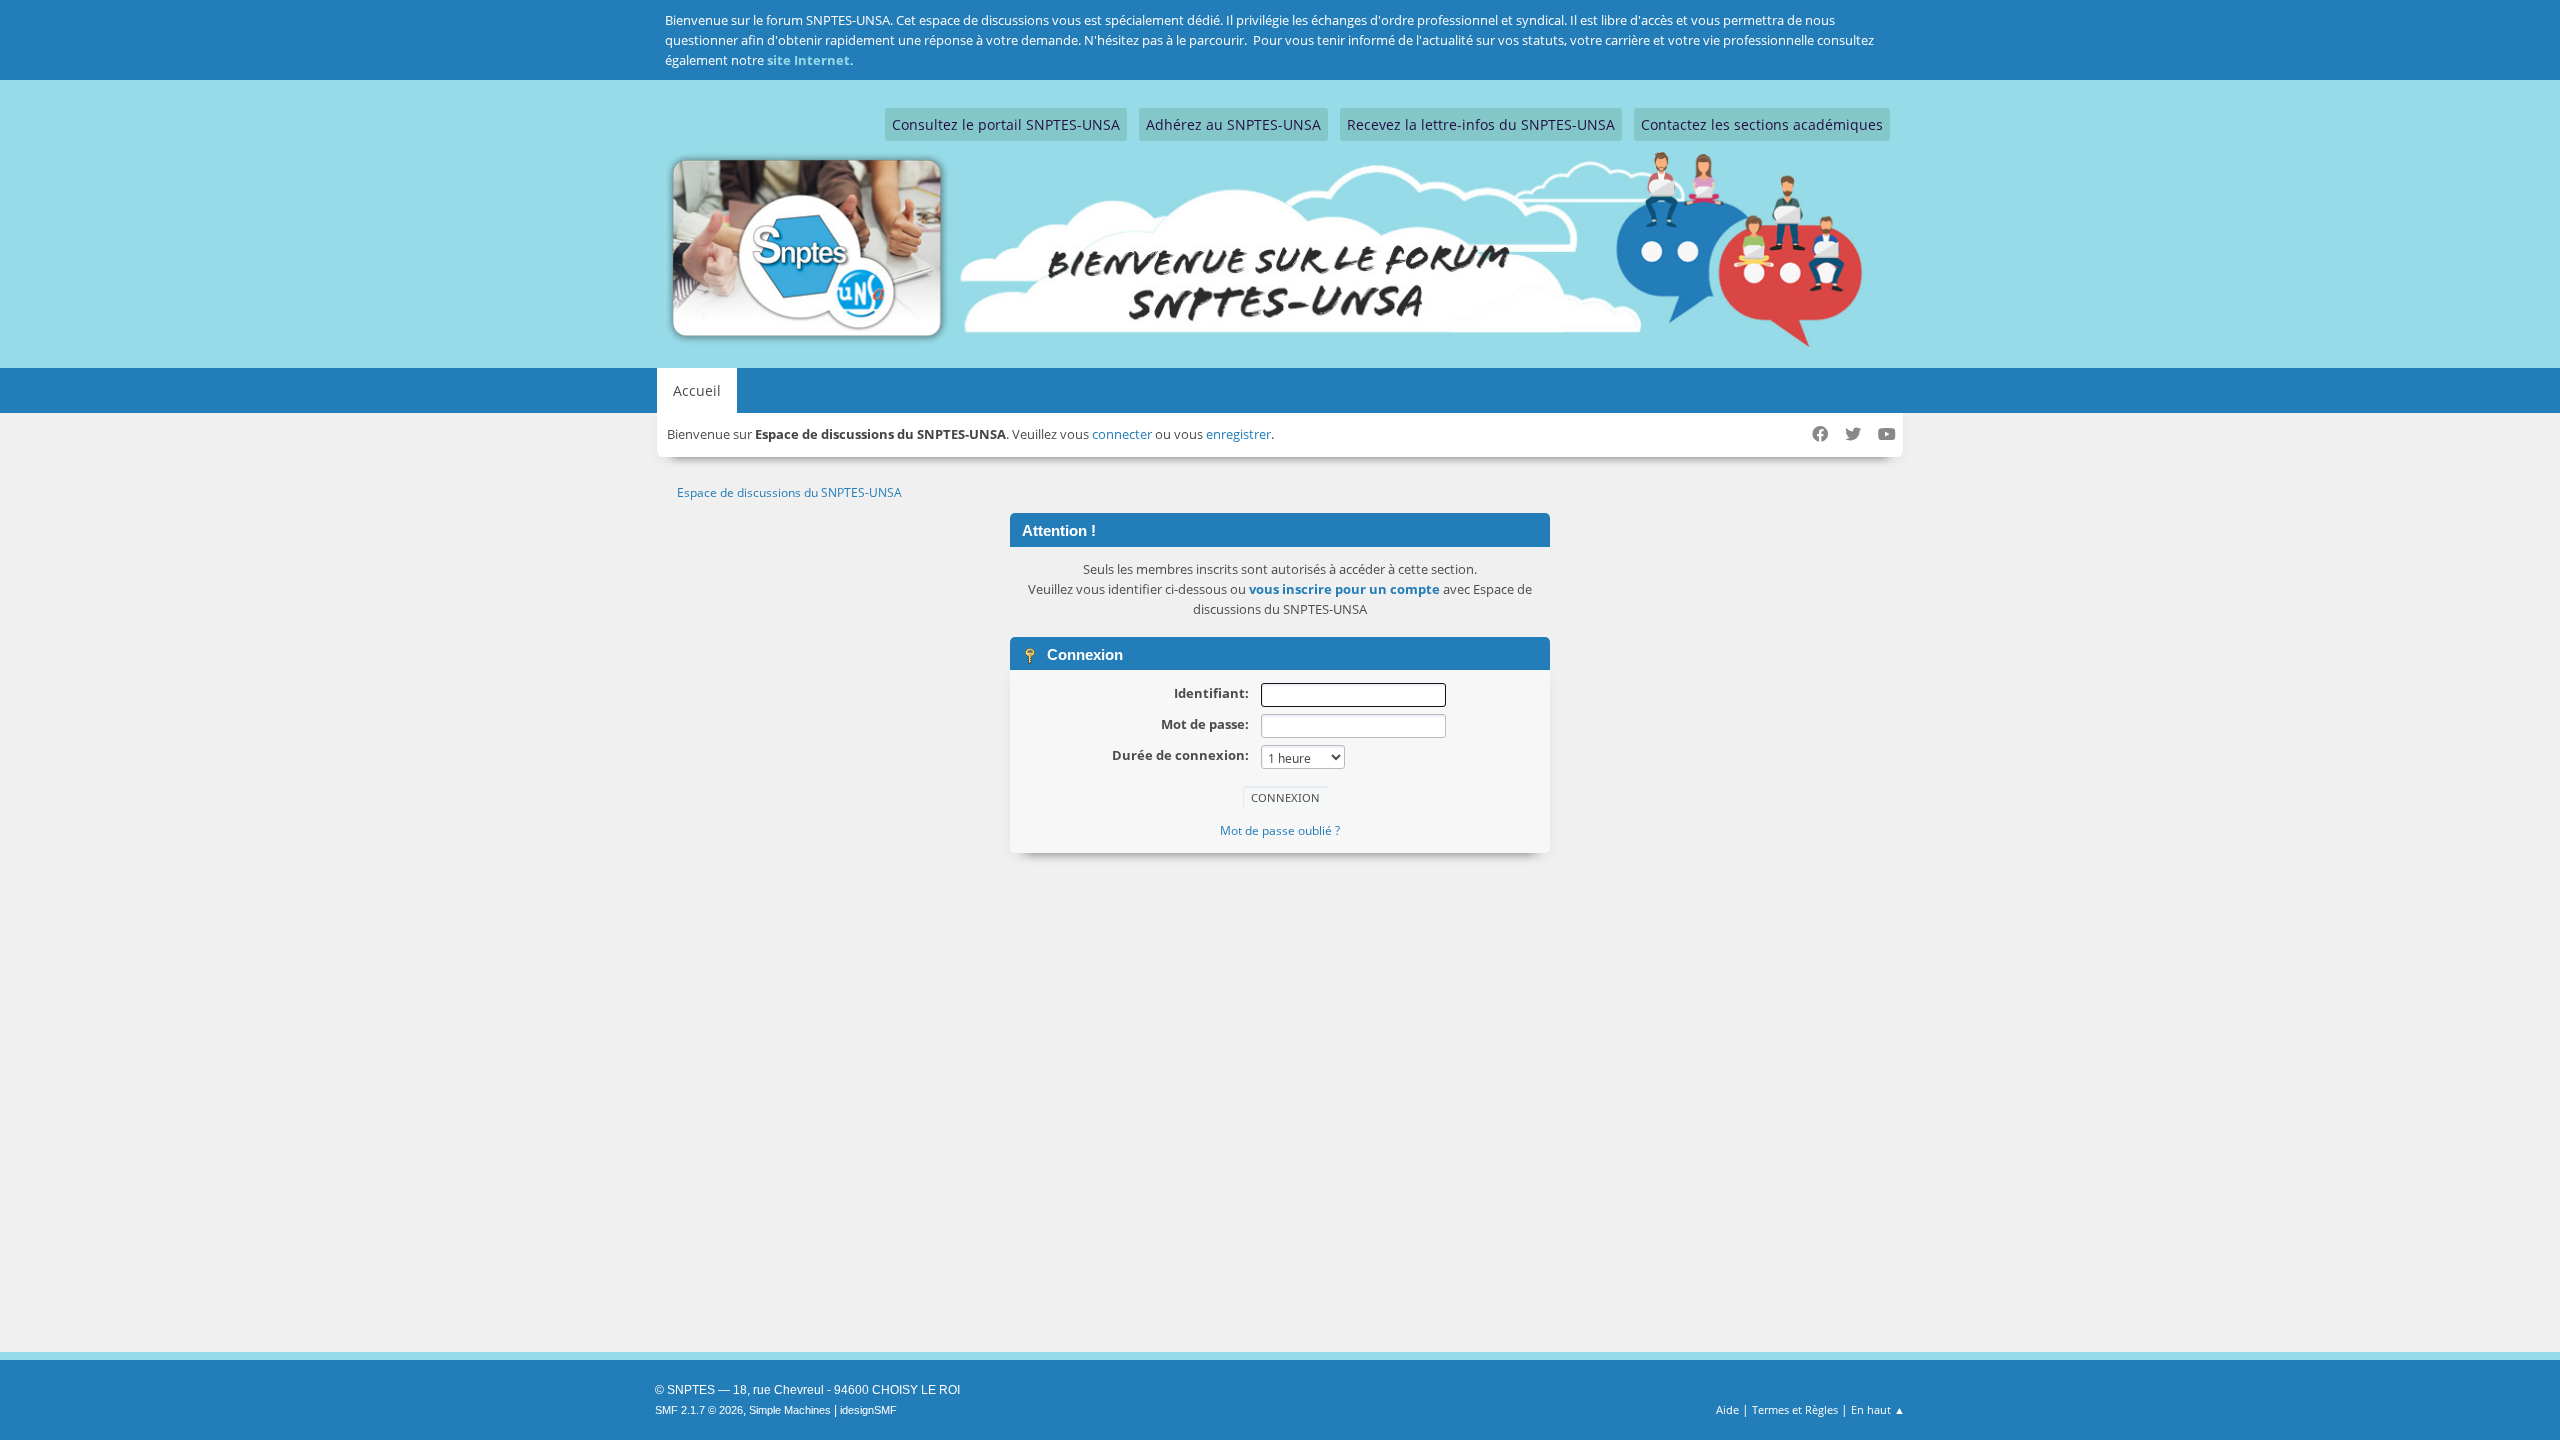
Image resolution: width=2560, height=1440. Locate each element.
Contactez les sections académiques (1762, 124)
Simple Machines (790, 1410)
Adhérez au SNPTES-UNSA (1233, 124)
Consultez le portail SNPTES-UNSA (1006, 124)
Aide (1727, 1409)
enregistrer (1238, 434)
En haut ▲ (1878, 1409)
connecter (1122, 434)
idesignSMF (868, 1410)
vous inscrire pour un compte (1344, 589)
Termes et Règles (1795, 1409)
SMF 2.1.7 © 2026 (699, 1410)
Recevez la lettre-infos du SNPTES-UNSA (1481, 124)
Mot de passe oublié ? (1280, 830)
